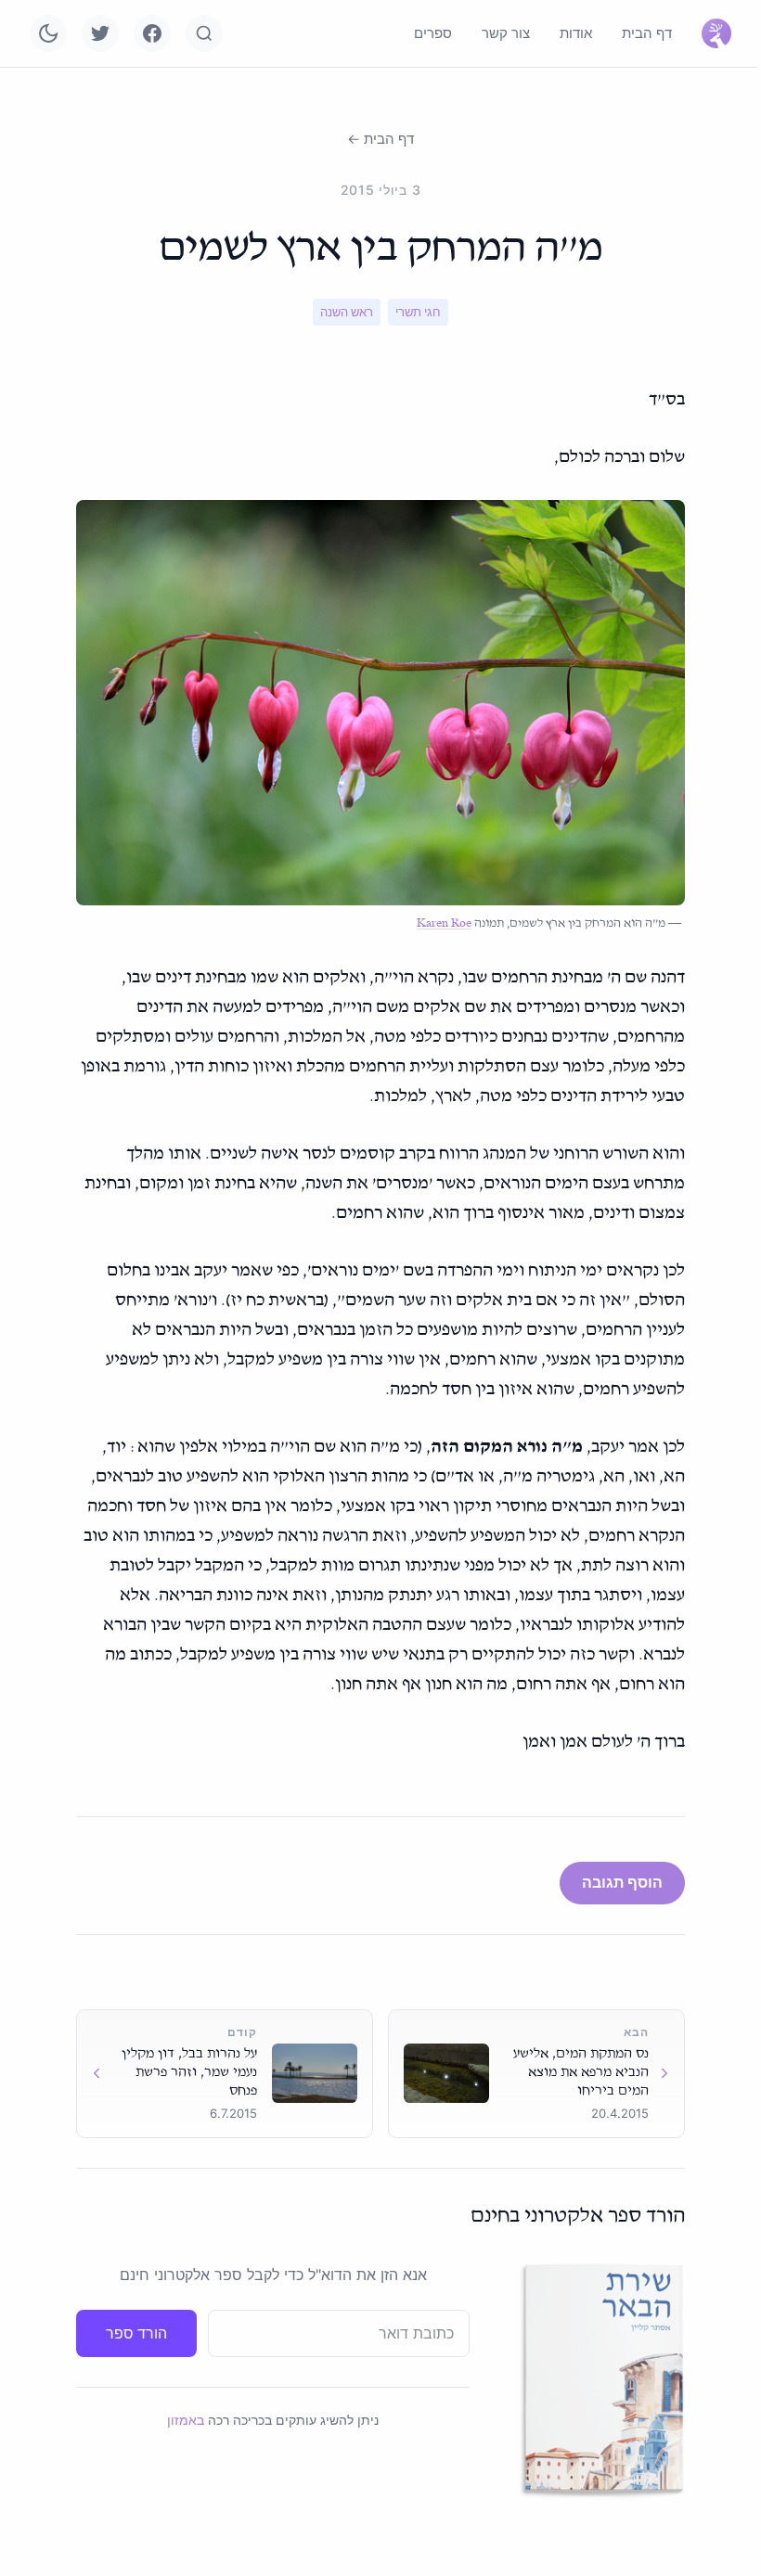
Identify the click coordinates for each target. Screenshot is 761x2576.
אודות (576, 33)
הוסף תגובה (622, 1882)
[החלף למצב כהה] (48, 33)
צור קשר (506, 33)
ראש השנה (347, 312)
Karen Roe (444, 923)
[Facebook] (152, 33)
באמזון (186, 2420)
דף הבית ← (380, 139)
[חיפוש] (204, 33)
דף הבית (647, 33)
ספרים (433, 33)
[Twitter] (100, 33)
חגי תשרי (418, 312)
